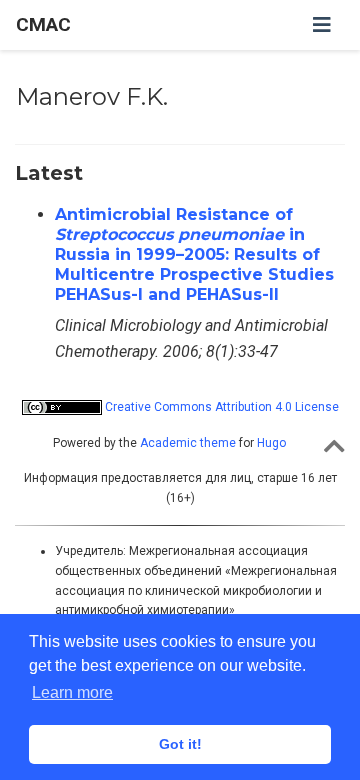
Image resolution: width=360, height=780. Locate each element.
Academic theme (188, 443)
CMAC (43, 24)
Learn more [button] (72, 692)
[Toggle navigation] (322, 25)
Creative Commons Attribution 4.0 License (220, 407)
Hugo (271, 443)
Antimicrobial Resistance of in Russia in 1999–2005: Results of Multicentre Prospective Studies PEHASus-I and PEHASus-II (194, 254)
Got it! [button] (180, 744)
